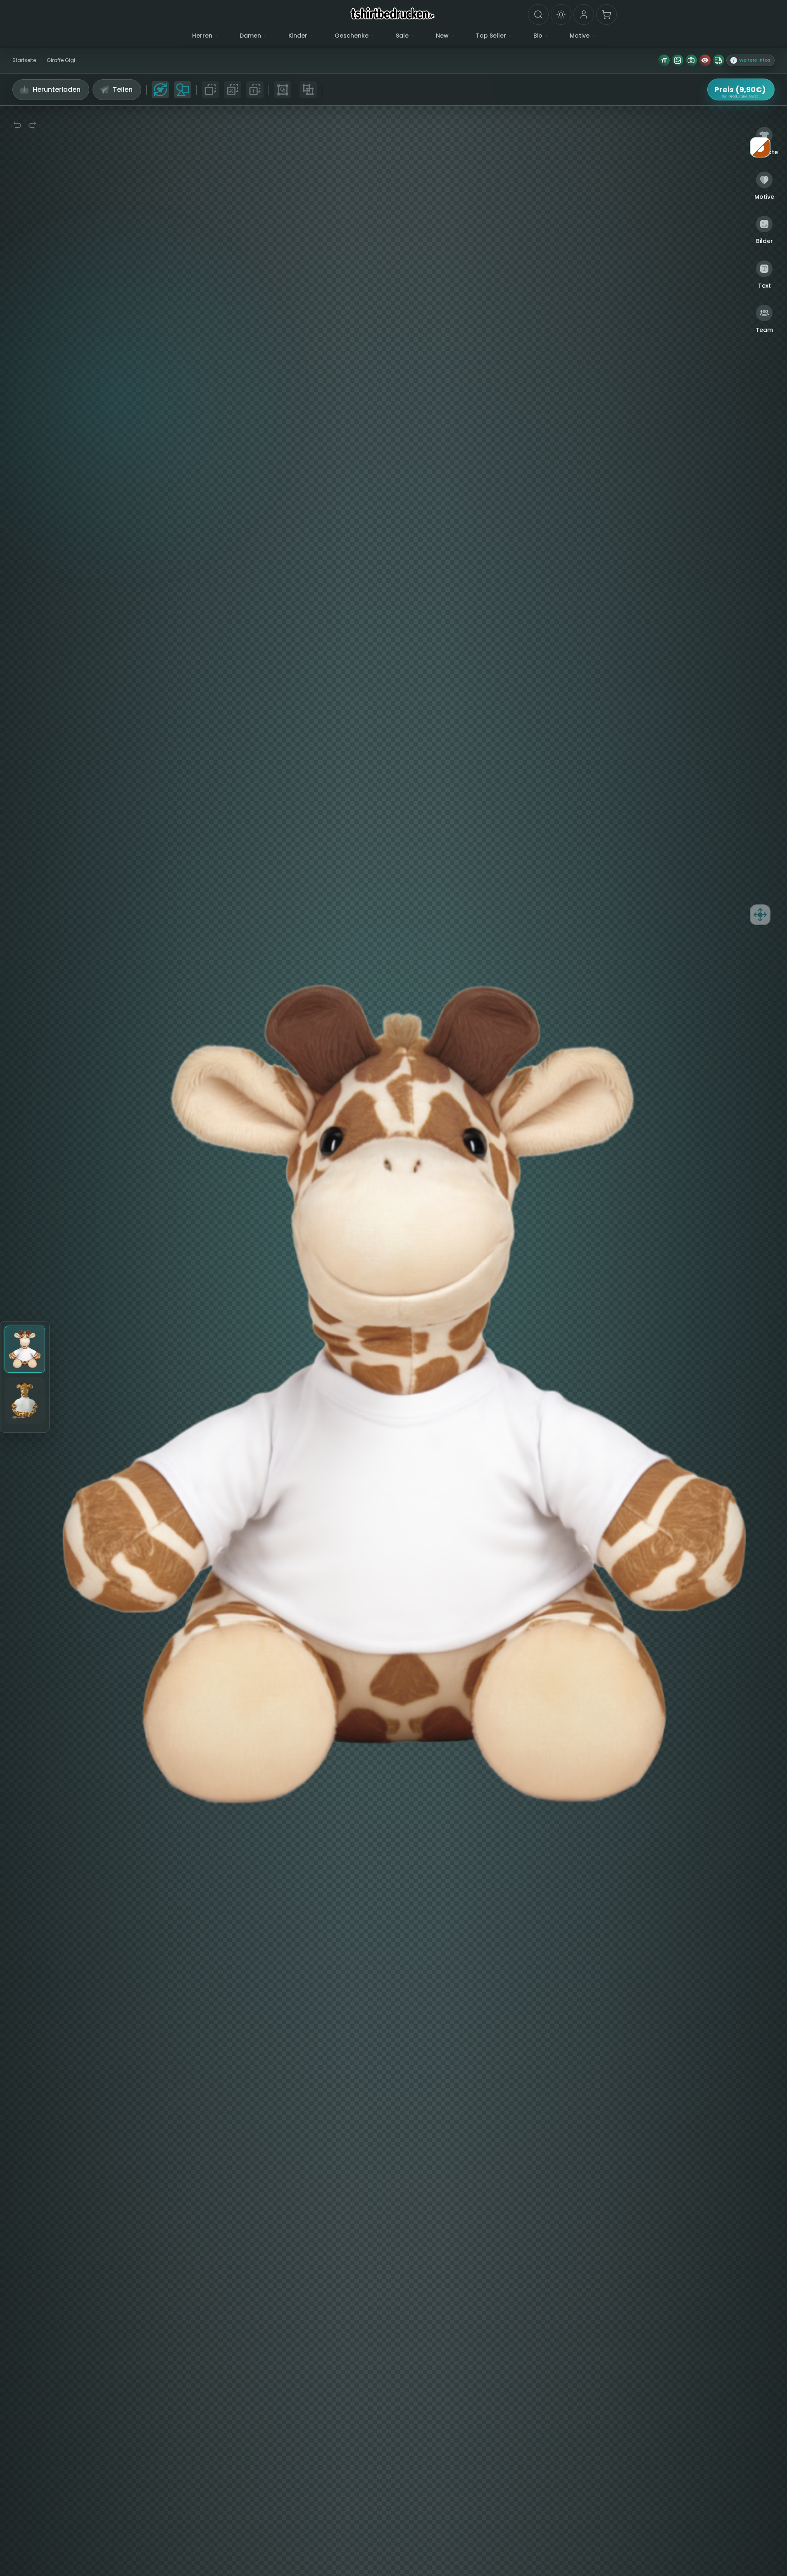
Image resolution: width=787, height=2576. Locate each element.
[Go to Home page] (393, 13)
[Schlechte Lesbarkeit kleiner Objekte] (705, 60)
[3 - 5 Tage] (718, 60)
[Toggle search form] (538, 14)
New (442, 36)
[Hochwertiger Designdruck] (678, 60)
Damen (250, 36)
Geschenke (352, 36)
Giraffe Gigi (61, 60)
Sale (402, 36)
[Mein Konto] (584, 14)
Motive (580, 36)
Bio (538, 36)
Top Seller (491, 36)
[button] (750, 60)
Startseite (24, 60)
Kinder (298, 36)
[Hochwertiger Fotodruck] (691, 60)
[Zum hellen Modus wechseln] (561, 14)
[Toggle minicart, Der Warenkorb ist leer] (606, 14)
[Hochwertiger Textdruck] (664, 60)
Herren (202, 36)
